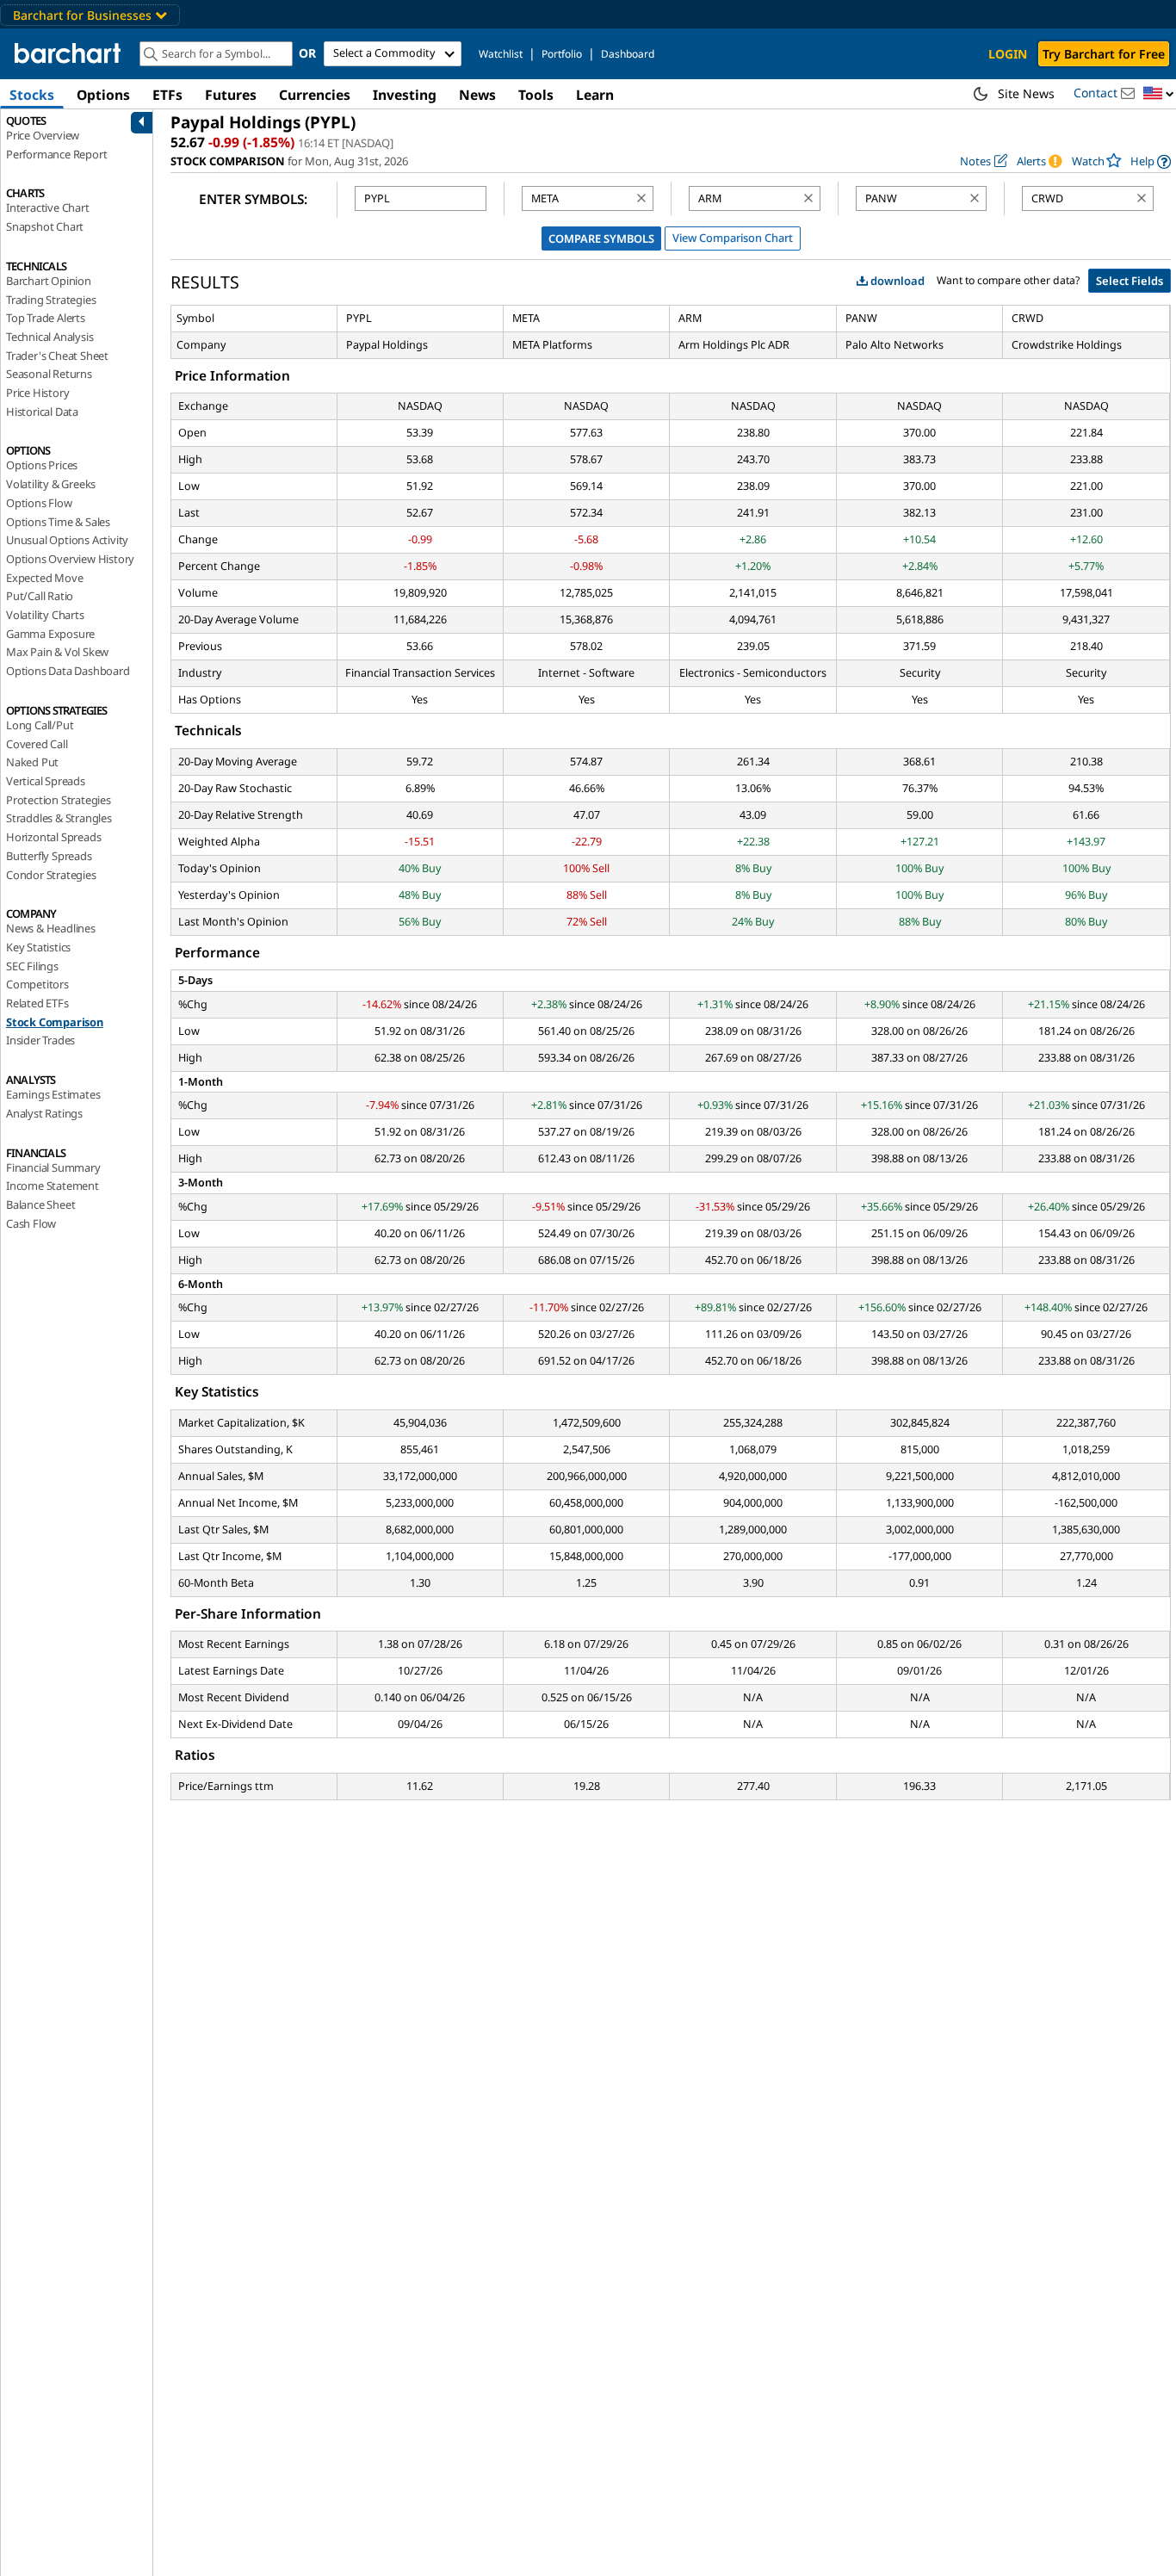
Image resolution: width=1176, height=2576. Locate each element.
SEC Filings (32, 966)
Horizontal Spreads (53, 837)
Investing (405, 95)
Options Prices (42, 465)
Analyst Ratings (44, 1113)
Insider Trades (40, 1040)
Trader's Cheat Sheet (57, 356)
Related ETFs (37, 1003)
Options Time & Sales (58, 522)
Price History (37, 393)
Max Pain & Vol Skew (57, 652)
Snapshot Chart (45, 226)
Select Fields (1130, 281)
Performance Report (56, 154)
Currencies (315, 95)
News (477, 95)
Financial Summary (53, 1167)
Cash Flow (31, 1223)
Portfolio (562, 54)
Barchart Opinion (49, 281)
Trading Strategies (51, 300)
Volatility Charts (45, 615)
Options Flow (39, 503)
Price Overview (43, 135)
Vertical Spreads (46, 781)
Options (103, 95)
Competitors (37, 984)
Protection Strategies (59, 800)
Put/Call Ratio (40, 596)
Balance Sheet (40, 1204)
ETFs (167, 95)
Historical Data (42, 412)
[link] (1151, 161)
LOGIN (1008, 54)
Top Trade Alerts (46, 318)
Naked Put (32, 762)
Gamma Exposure (50, 634)
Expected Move (44, 578)
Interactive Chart (48, 207)
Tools (536, 95)
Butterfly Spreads (49, 856)
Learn (595, 95)
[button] (1159, 94)
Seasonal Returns (49, 374)
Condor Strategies (51, 875)
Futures (231, 95)
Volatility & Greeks (51, 484)
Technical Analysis (50, 337)
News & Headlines (51, 928)
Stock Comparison (55, 1022)
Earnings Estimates (53, 1094)
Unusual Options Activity (67, 540)
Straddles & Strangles (59, 818)
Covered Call (37, 744)
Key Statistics (38, 947)
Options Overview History (70, 559)
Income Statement (53, 1186)
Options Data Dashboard (68, 671)
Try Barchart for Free (1104, 54)
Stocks (32, 95)
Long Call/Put (40, 725)
